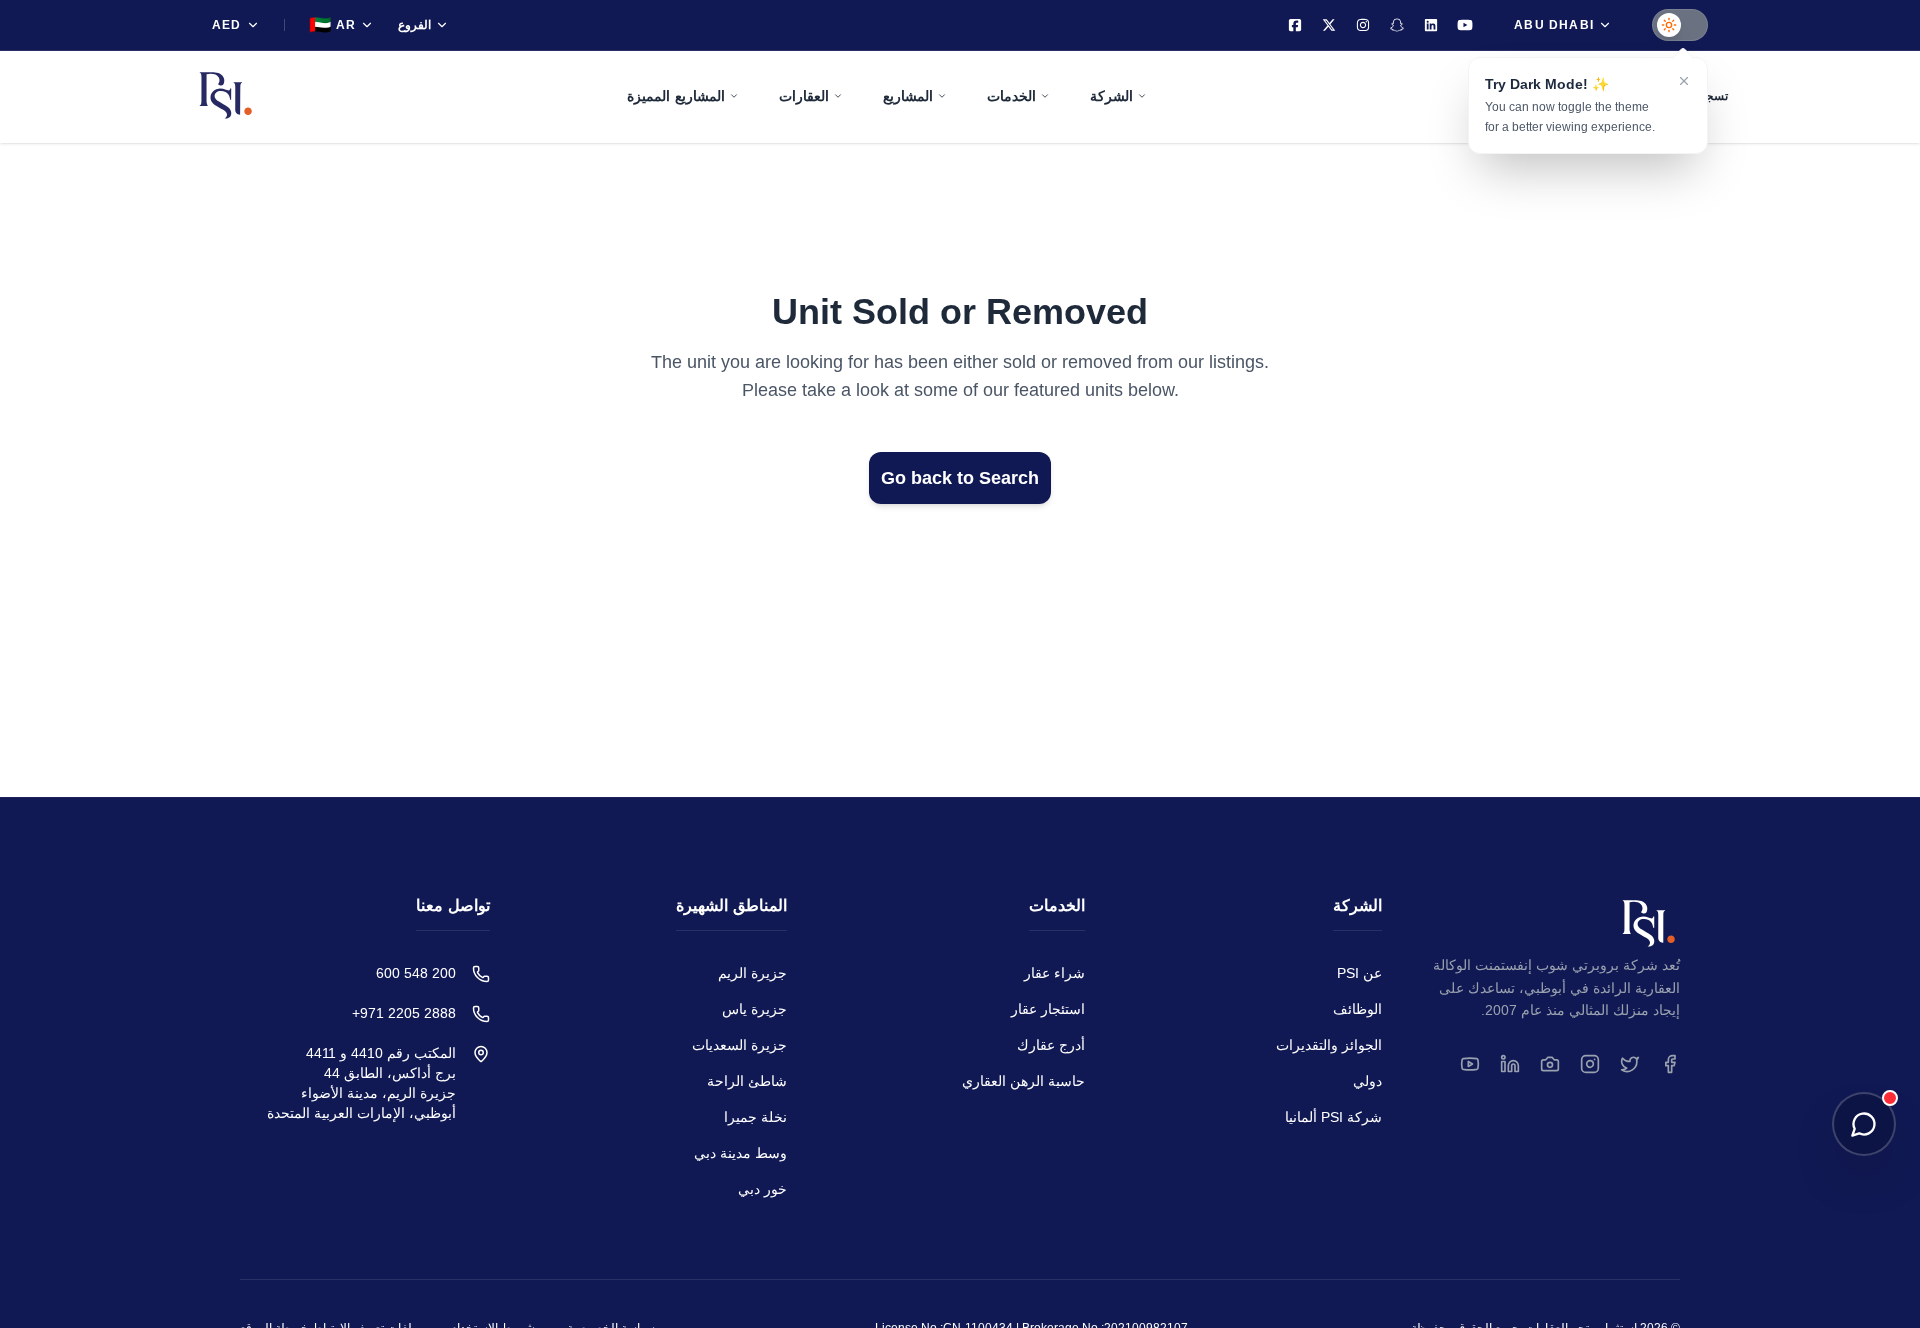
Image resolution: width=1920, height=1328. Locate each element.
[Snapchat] (1397, 25)
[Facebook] (1295, 25)
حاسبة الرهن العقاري (1023, 1081)
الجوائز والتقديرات (1329, 1045)
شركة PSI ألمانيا (1333, 1117)
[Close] (1684, 81)
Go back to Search (960, 478)
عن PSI (1359, 973)
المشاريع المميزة (676, 96)
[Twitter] (1329, 25)
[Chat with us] (1864, 1124)
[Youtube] (1465, 25)
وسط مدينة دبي (740, 1153)
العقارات (804, 96)
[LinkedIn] (1431, 25)
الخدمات (1011, 96)
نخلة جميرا (755, 1117)
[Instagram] (1363, 25)
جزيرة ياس (754, 1009)
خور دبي (762, 1189)
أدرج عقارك (1051, 1045)
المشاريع (908, 96)
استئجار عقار (1048, 1009)
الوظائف (1357, 1009)
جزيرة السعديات (739, 1045)
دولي (1367, 1081)
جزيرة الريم (752, 973)
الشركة (1111, 96)
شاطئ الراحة (747, 1081)
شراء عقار (1054, 973)
